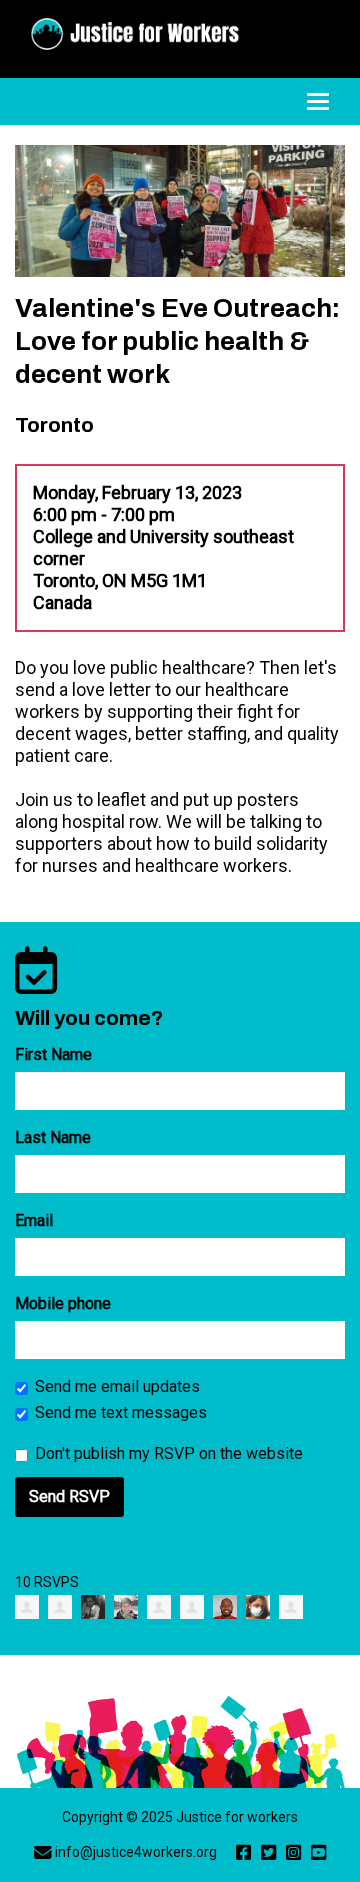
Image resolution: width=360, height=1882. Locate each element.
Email (34, 1220)
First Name (53, 1054)
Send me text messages (121, 1412)
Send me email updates (117, 1386)
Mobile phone (63, 1303)
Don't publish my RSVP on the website (169, 1453)
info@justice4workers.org (136, 1852)
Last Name (53, 1137)
